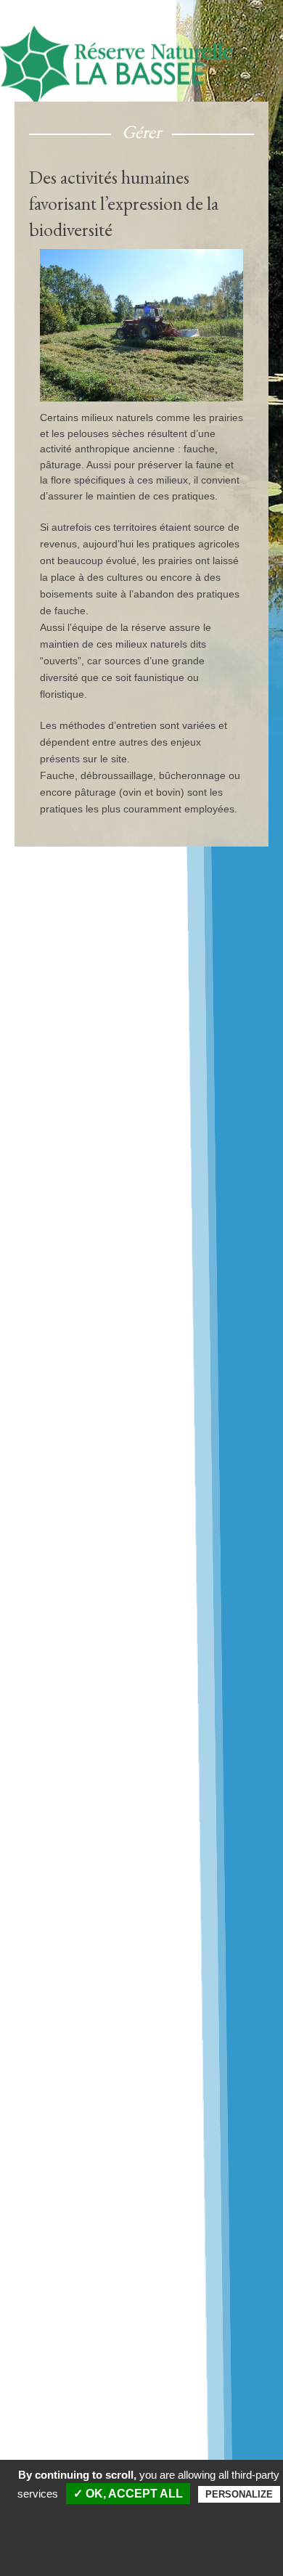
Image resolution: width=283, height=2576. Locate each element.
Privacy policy (149, 2536)
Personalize (239, 2494)
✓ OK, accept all (128, 2494)
